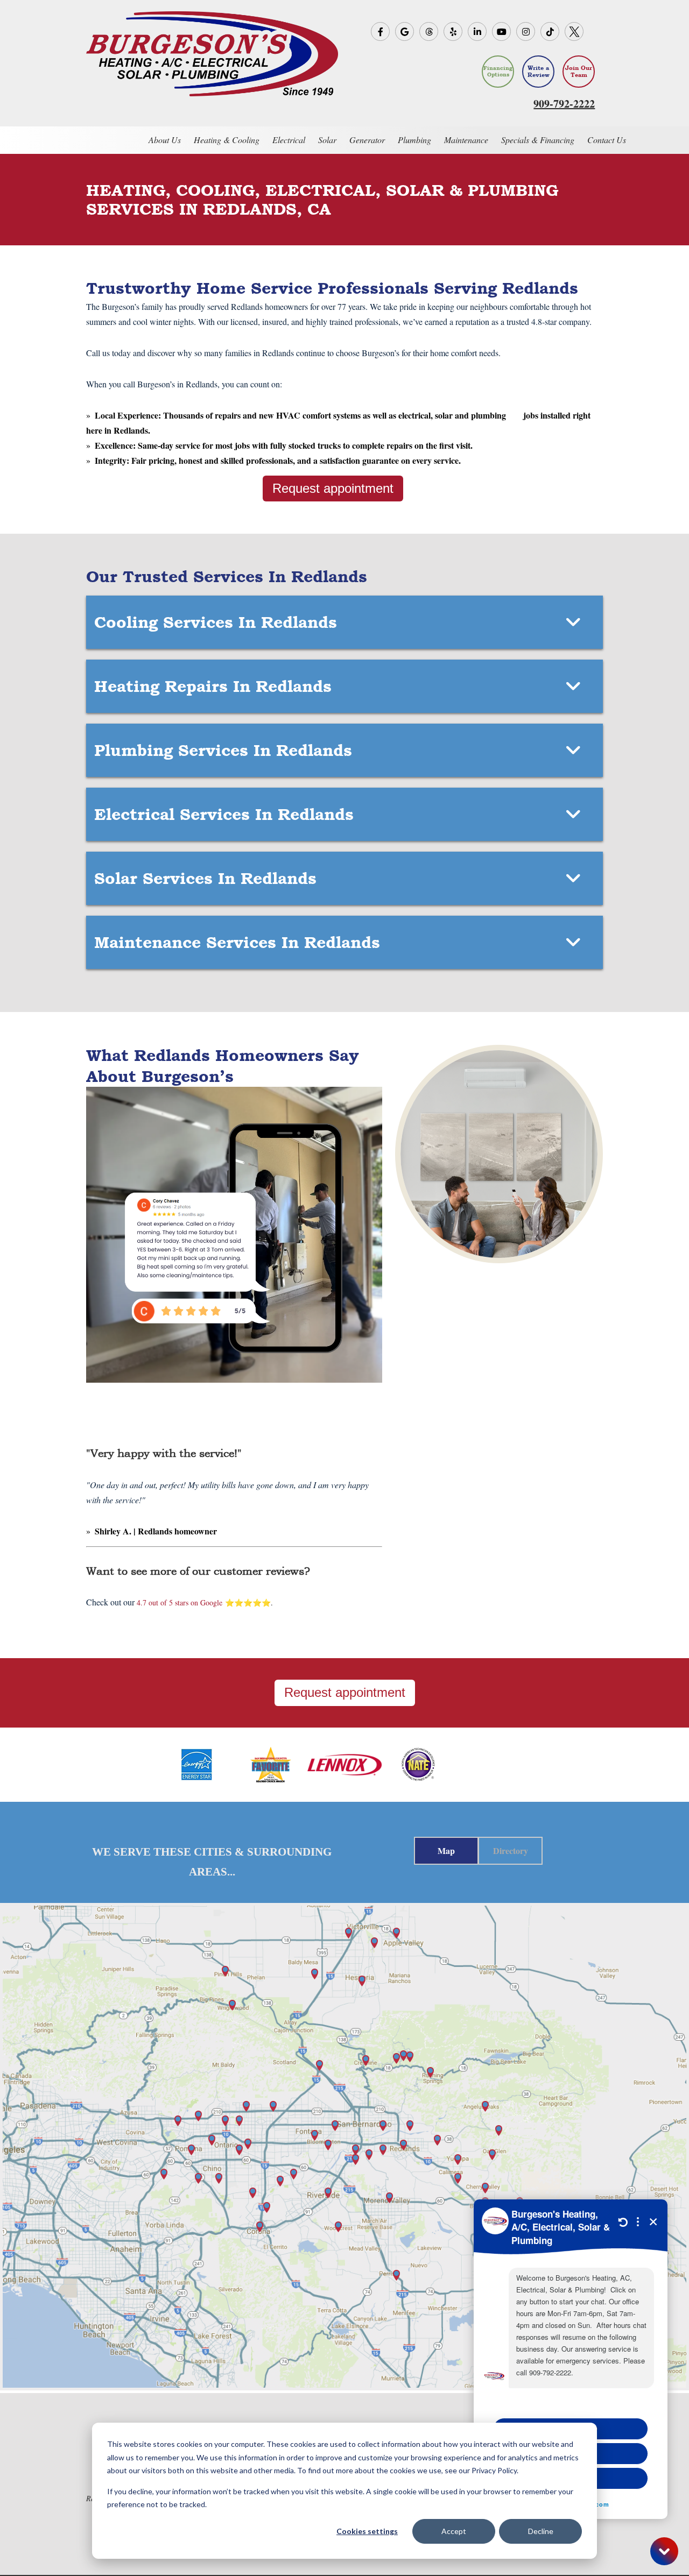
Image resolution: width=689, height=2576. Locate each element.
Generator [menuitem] (367, 140)
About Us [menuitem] (165, 140)
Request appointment (333, 488)
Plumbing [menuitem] (414, 140)
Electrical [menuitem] (289, 140)
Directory (511, 1850)
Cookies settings (367, 2531)
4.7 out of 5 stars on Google (180, 1602)
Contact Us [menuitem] (607, 140)
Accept (454, 2531)
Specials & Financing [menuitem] (538, 140)
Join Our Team (579, 72)
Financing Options (498, 71)
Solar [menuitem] (327, 140)
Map (446, 1850)
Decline (541, 2531)
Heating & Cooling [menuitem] (227, 140)
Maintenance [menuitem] (466, 140)
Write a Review (539, 72)
